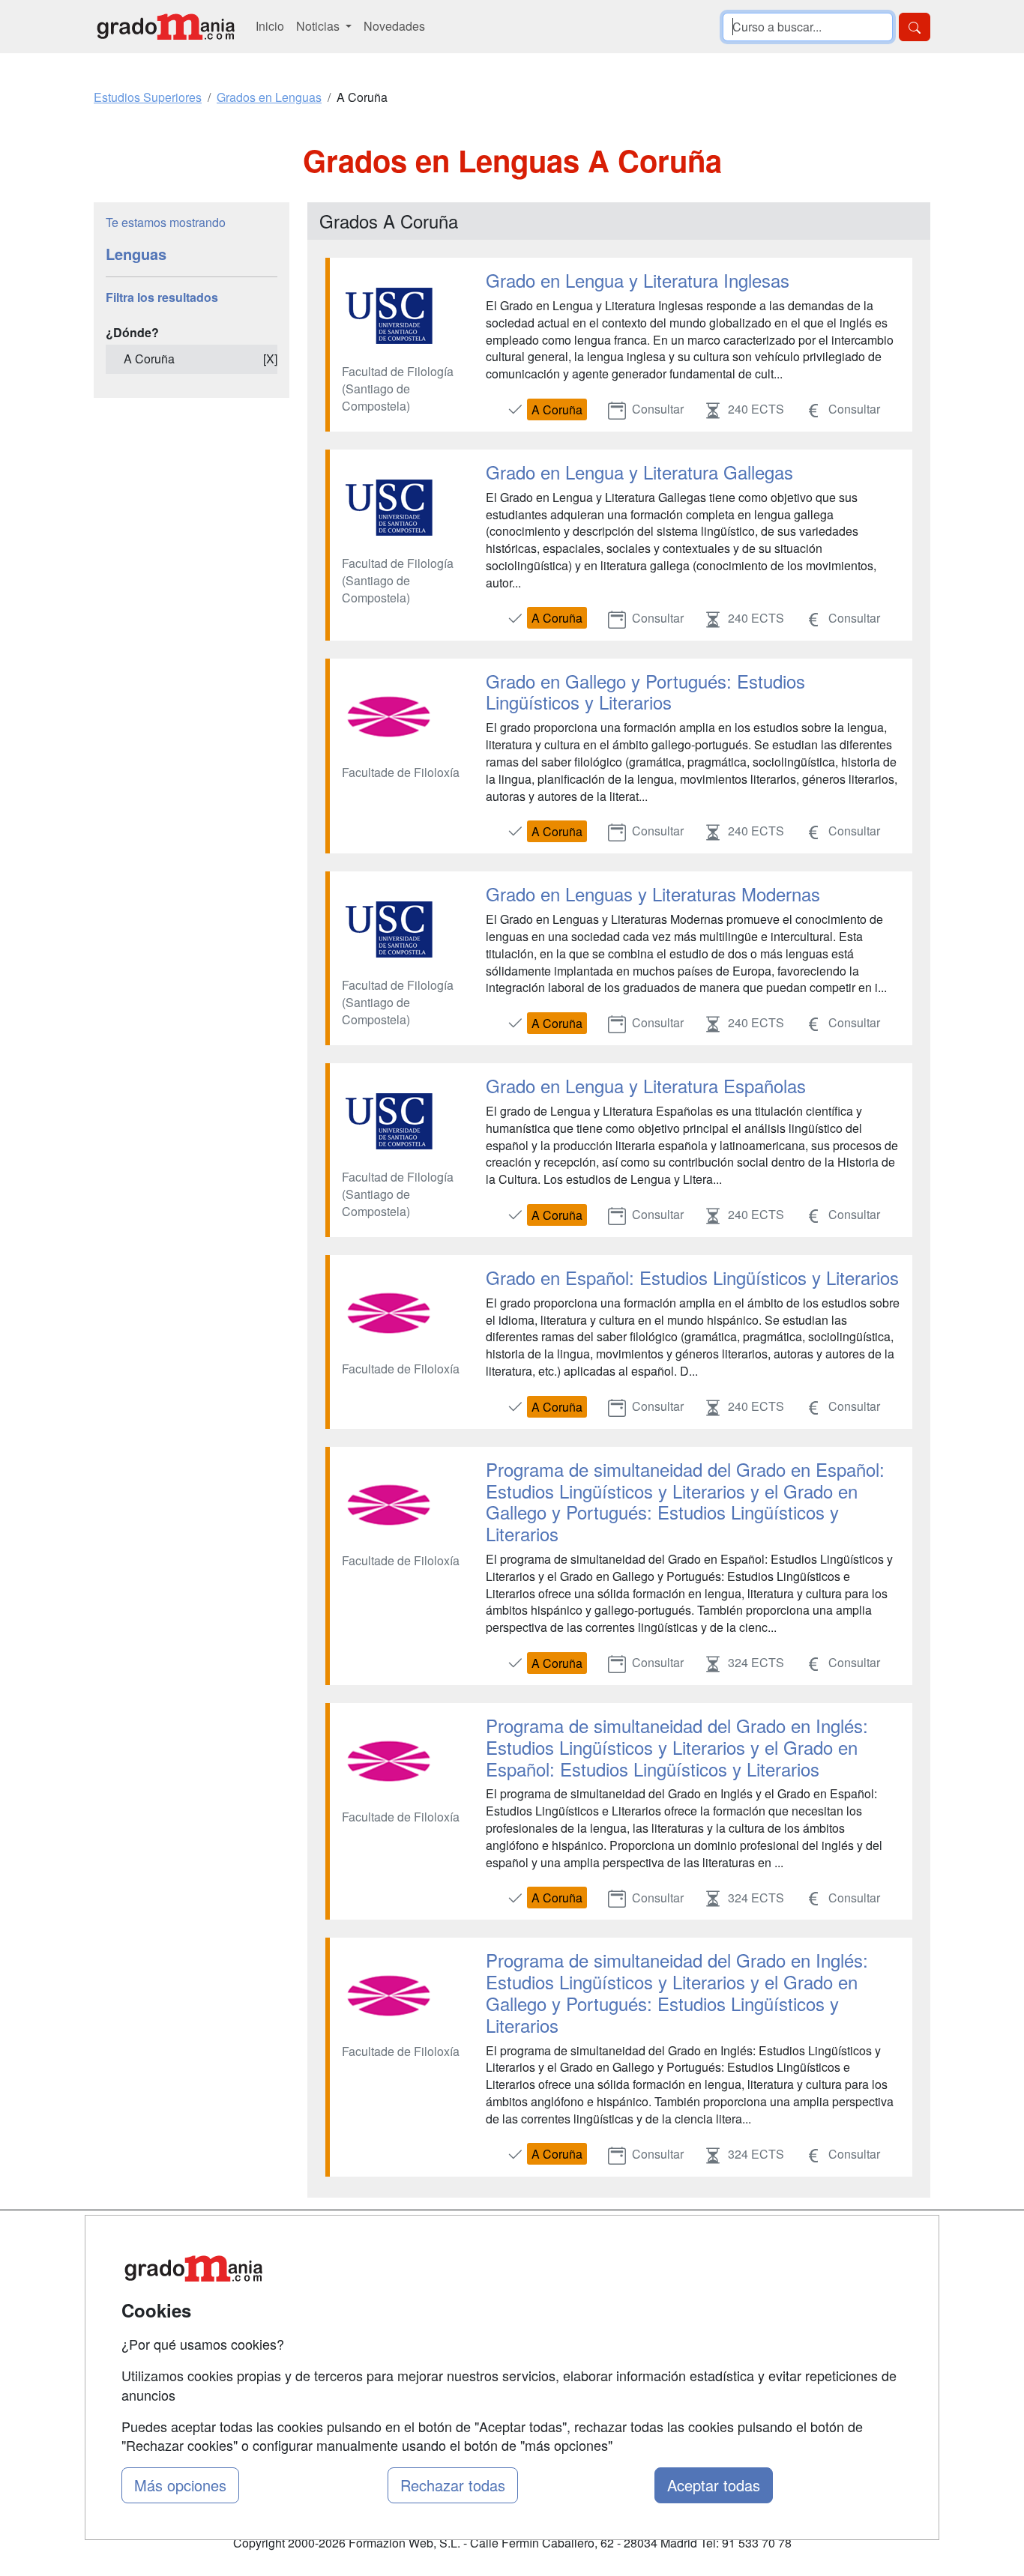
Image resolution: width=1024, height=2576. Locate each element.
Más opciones (180, 2485)
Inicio (270, 26)
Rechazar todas (453, 2485)
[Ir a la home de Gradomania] (166, 27)
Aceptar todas (714, 2485)
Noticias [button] (319, 26)
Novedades (394, 26)
